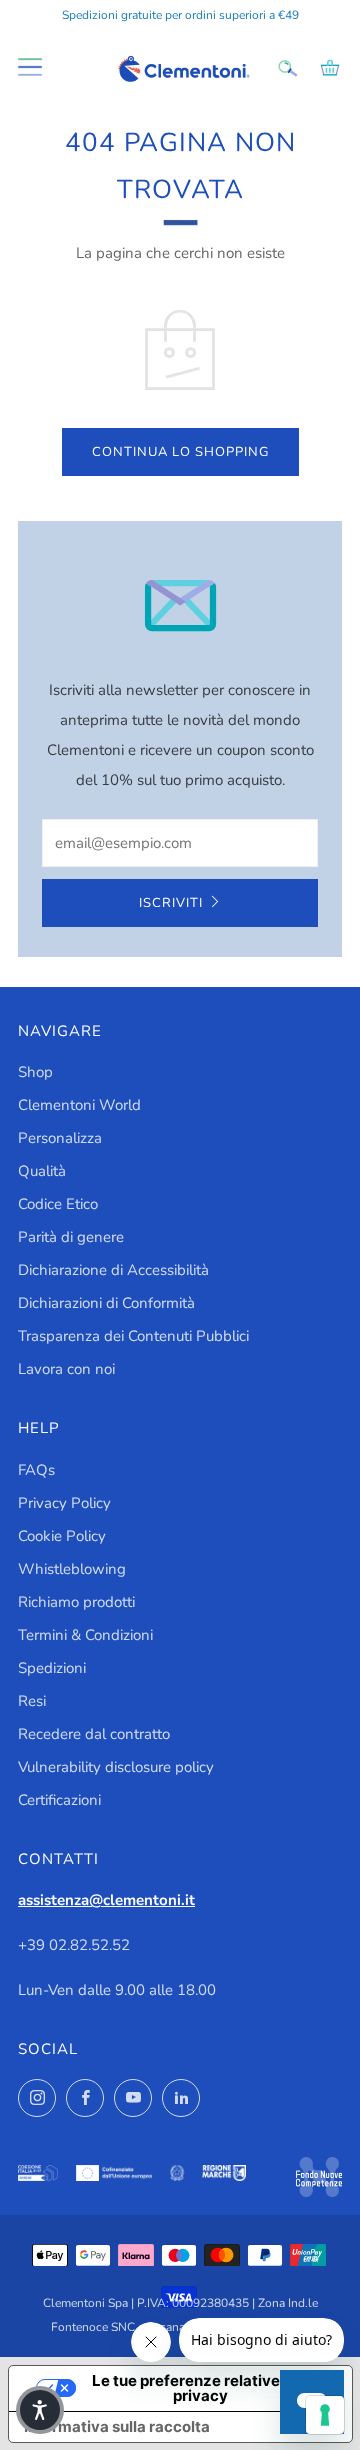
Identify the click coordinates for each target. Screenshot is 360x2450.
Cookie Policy (62, 1536)
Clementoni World (79, 1105)
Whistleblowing (72, 1569)
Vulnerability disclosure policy (116, 1767)
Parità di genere (71, 1237)
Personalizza (60, 1138)
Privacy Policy (64, 1503)
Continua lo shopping (180, 452)
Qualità (42, 1171)
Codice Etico (58, 1204)
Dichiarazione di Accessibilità (113, 1270)
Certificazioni (59, 1800)
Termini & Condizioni (85, 1635)
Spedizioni (52, 1668)
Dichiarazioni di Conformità (106, 1303)
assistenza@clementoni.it (106, 1900)
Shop (35, 1072)
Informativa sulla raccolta (117, 2426)
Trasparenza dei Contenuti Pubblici (133, 1336)
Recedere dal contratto (94, 1734)
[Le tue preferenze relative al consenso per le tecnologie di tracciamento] (325, 2415)
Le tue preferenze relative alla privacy (200, 2388)
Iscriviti (171, 903)
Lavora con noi (66, 1369)
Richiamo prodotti (76, 1602)
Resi (32, 1701)
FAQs (36, 1470)
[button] (40, 2410)
